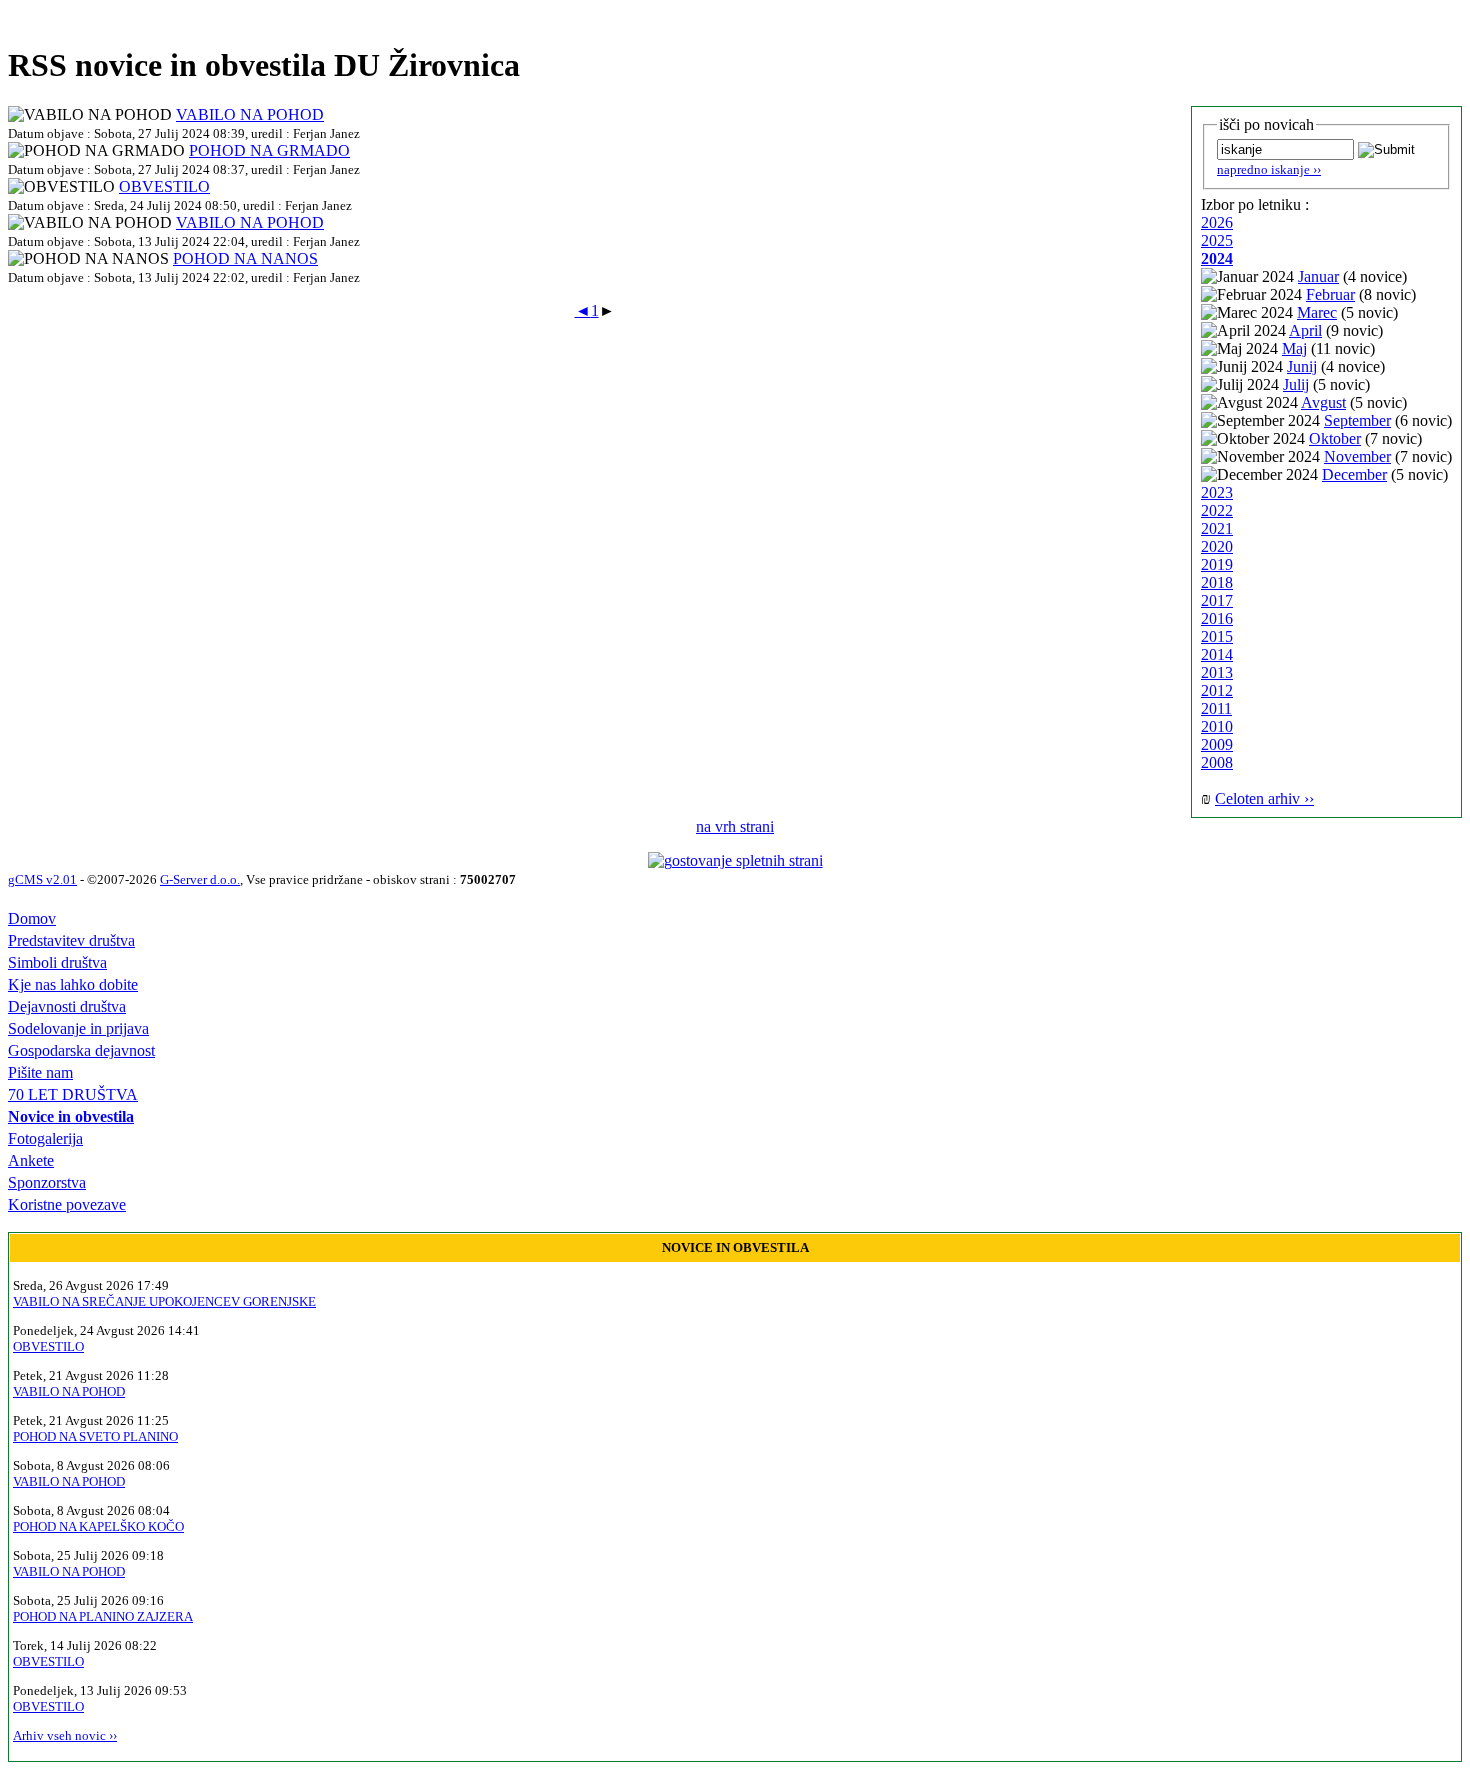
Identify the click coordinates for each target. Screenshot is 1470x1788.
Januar (1318, 276)
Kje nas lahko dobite (73, 984)
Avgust (1323, 402)
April (1305, 330)
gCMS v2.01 (42, 879)
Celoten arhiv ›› (1264, 798)
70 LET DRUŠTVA (73, 1094)
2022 (1217, 510)
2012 (1217, 690)
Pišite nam (40, 1072)
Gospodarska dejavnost (81, 1050)
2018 (1217, 582)
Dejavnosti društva (67, 1006)
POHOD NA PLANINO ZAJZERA (103, 1616)
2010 (1217, 726)
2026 (1217, 222)
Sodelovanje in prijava (78, 1028)
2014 (1217, 654)
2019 (1217, 564)
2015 (1217, 636)
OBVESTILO (164, 186)
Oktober (1335, 438)
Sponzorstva (47, 1182)
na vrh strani (735, 826)
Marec (1317, 312)
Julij (1296, 384)
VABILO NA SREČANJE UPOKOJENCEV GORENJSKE (164, 1301)
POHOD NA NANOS (245, 258)
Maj (1294, 348)
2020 (1217, 546)
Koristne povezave (67, 1204)
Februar (1330, 294)
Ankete (31, 1160)
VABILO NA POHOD (250, 114)
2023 (1217, 492)
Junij (1302, 366)
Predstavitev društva (71, 940)
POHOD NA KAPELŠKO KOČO (98, 1526)
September (1357, 420)
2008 (1217, 762)
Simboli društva (57, 962)
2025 (1217, 240)
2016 (1217, 618)
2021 (1217, 528)
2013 (1217, 672)
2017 (1217, 600)
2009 (1217, 744)
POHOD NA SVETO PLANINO (95, 1436)
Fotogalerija (45, 1138)
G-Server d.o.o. (200, 879)
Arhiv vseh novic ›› (65, 1735)
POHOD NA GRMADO (269, 150)
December (1354, 474)
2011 (1216, 708)
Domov (32, 918)
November (1357, 456)
